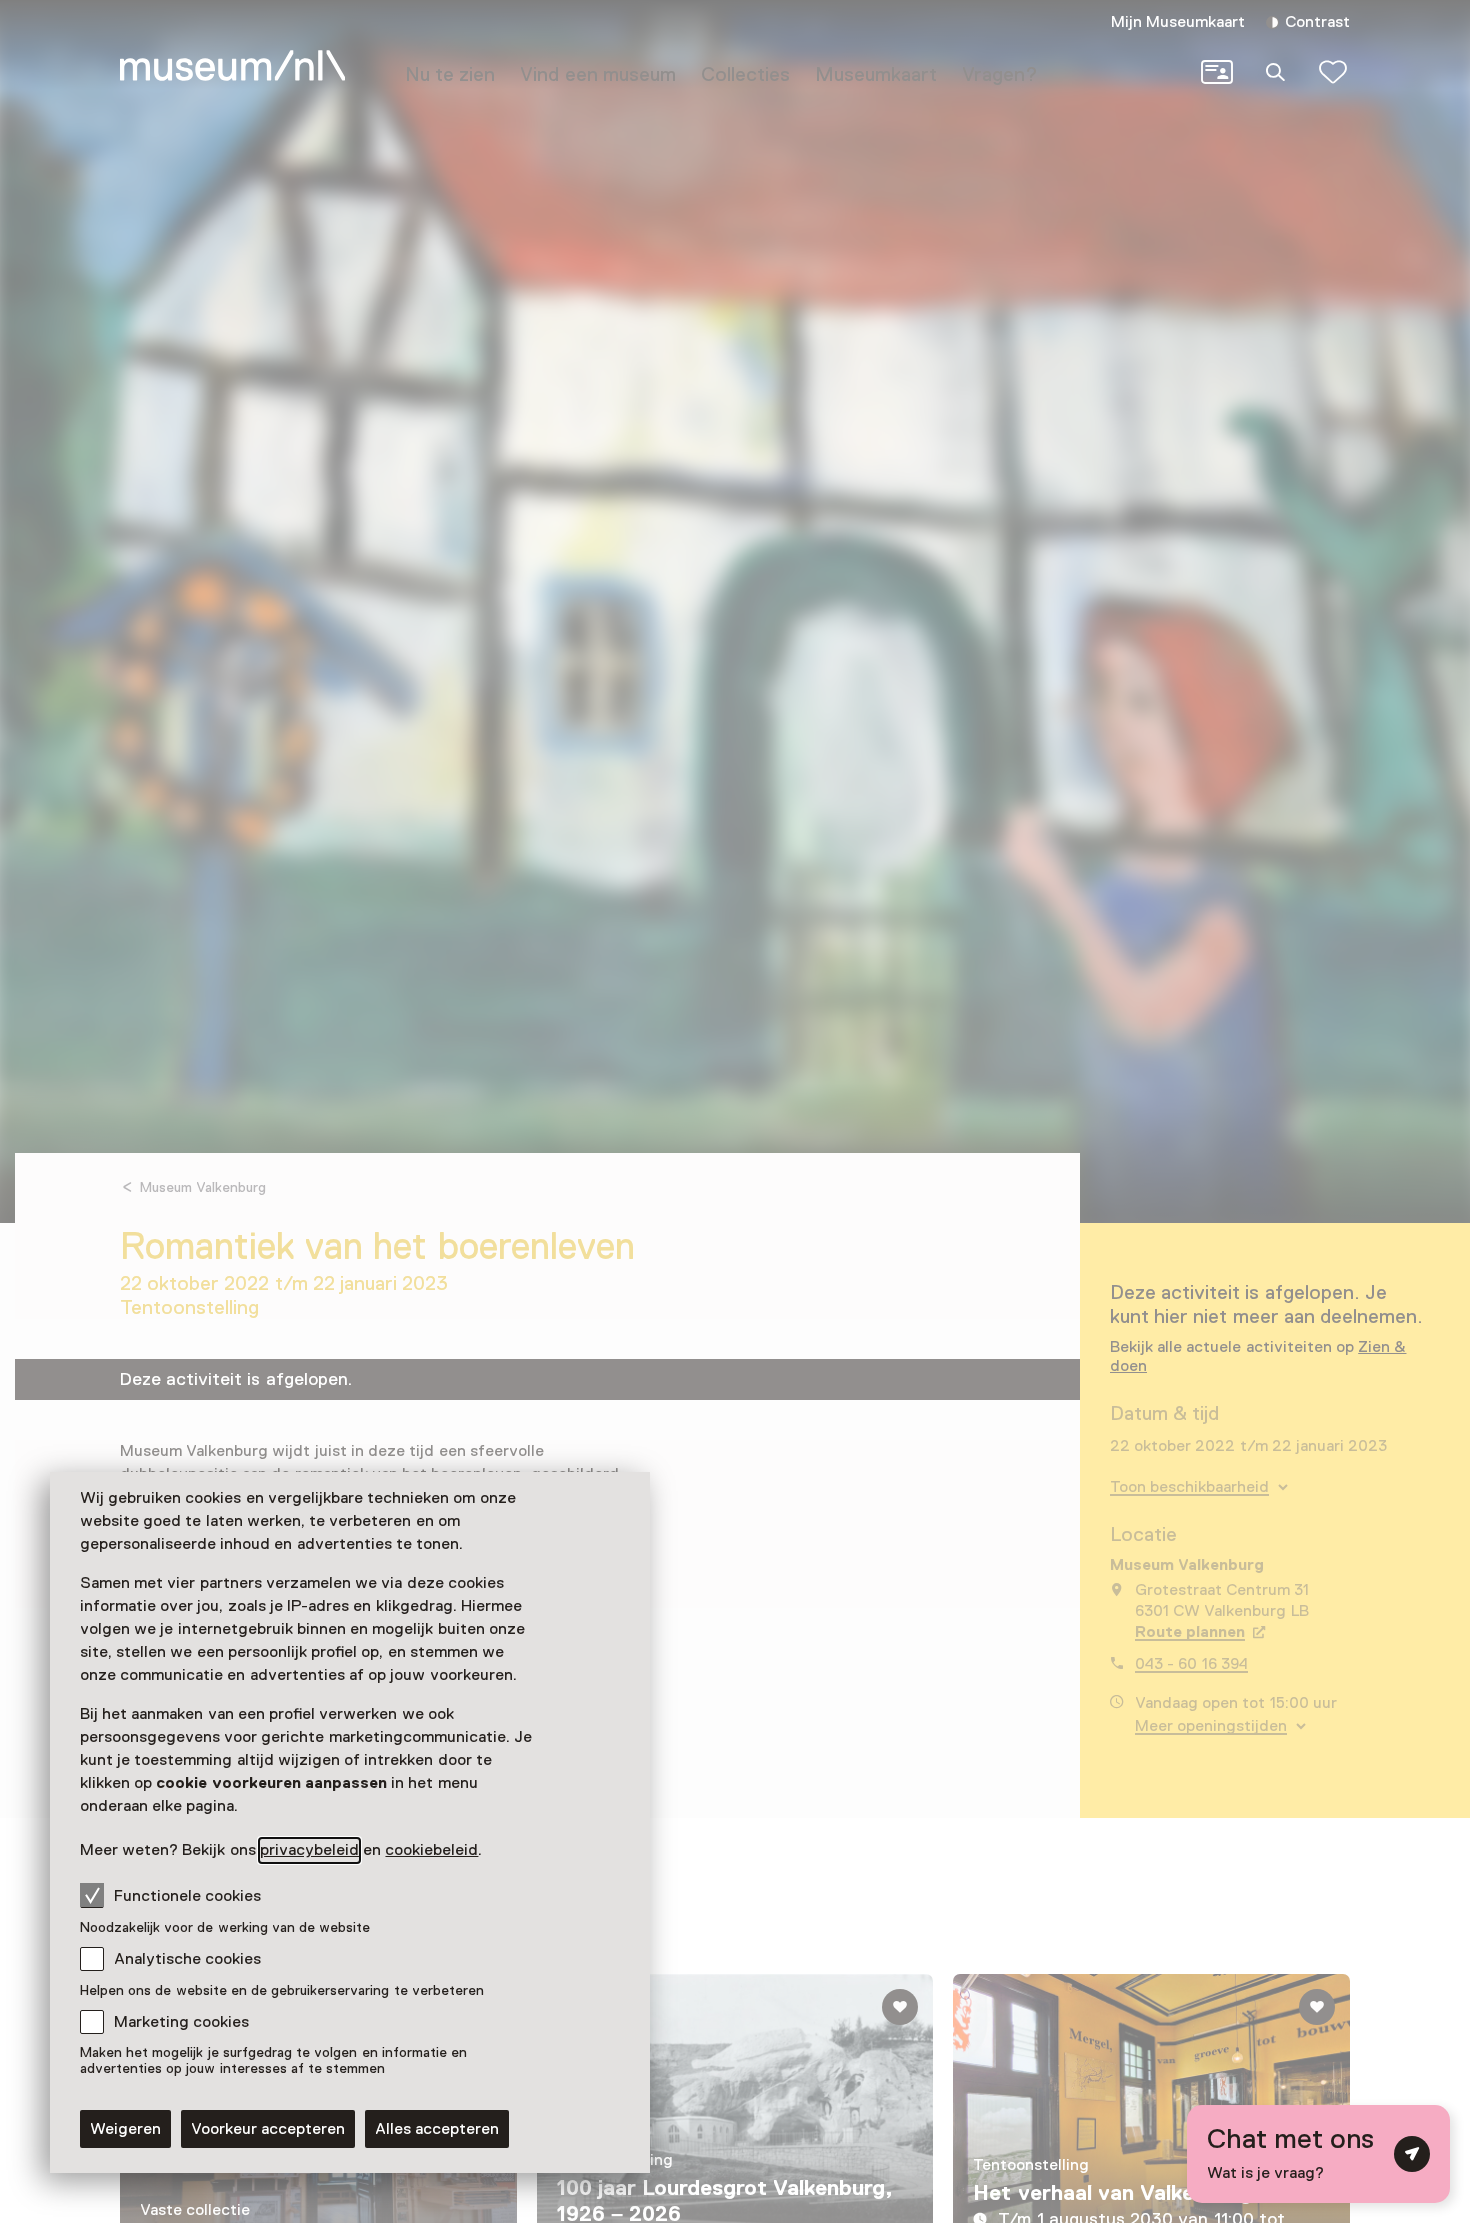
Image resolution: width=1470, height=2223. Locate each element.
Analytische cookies (187, 1959)
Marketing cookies (181, 2022)
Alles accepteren (437, 2129)
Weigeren (125, 2129)
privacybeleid (309, 1850)
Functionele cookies (187, 1896)
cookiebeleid (431, 1850)
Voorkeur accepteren (268, 2129)
